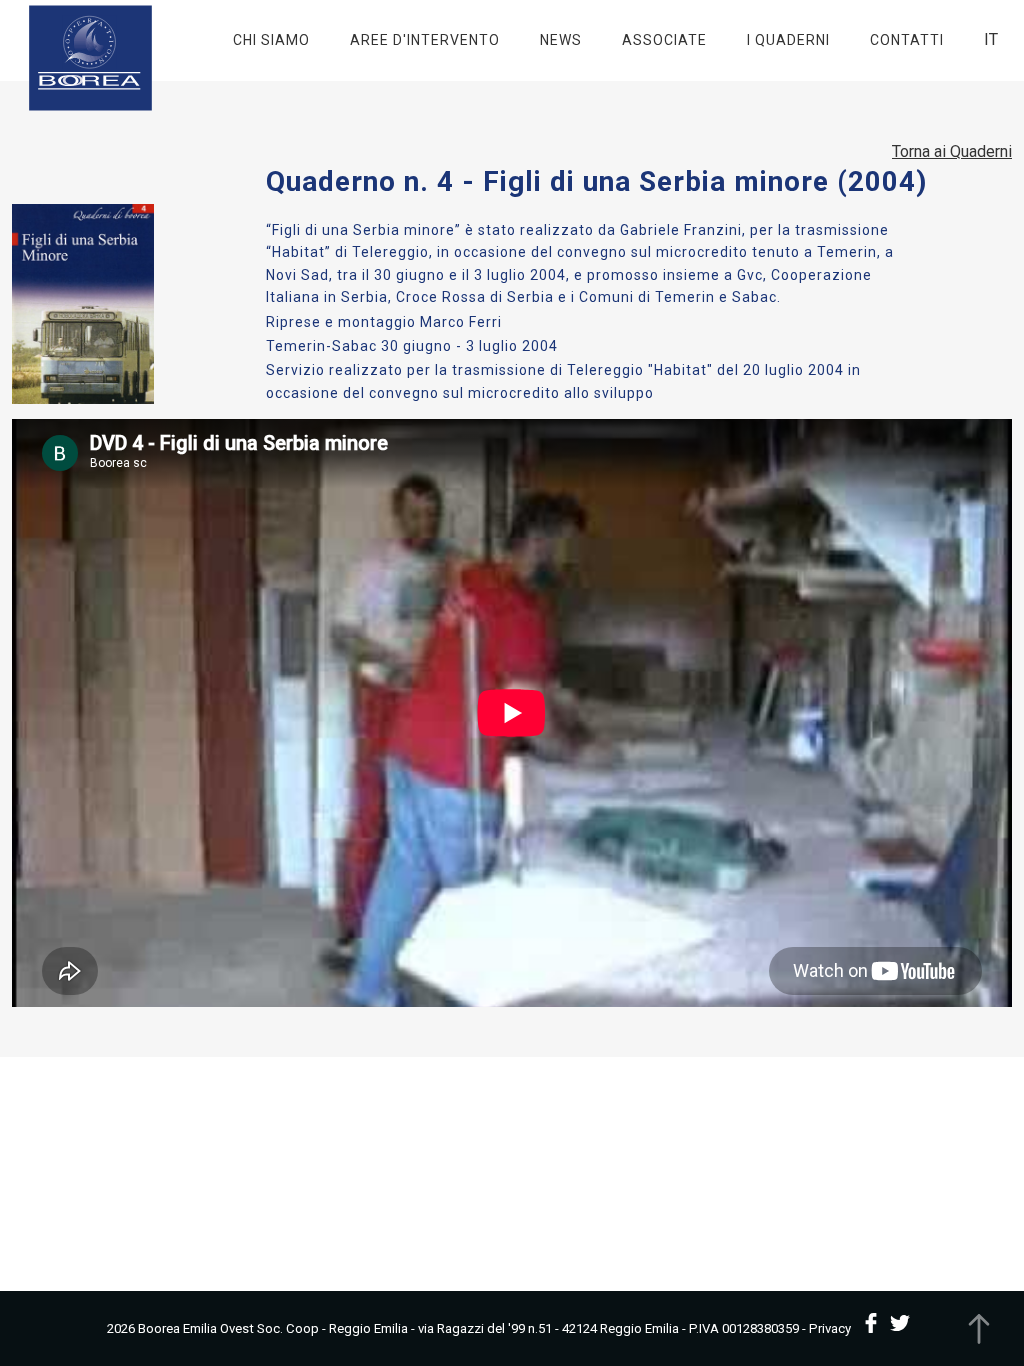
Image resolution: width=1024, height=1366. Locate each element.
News (561, 40)
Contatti (907, 40)
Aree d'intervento (425, 40)
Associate (664, 40)
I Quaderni (788, 40)
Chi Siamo (271, 40)
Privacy (830, 1328)
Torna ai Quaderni (952, 151)
